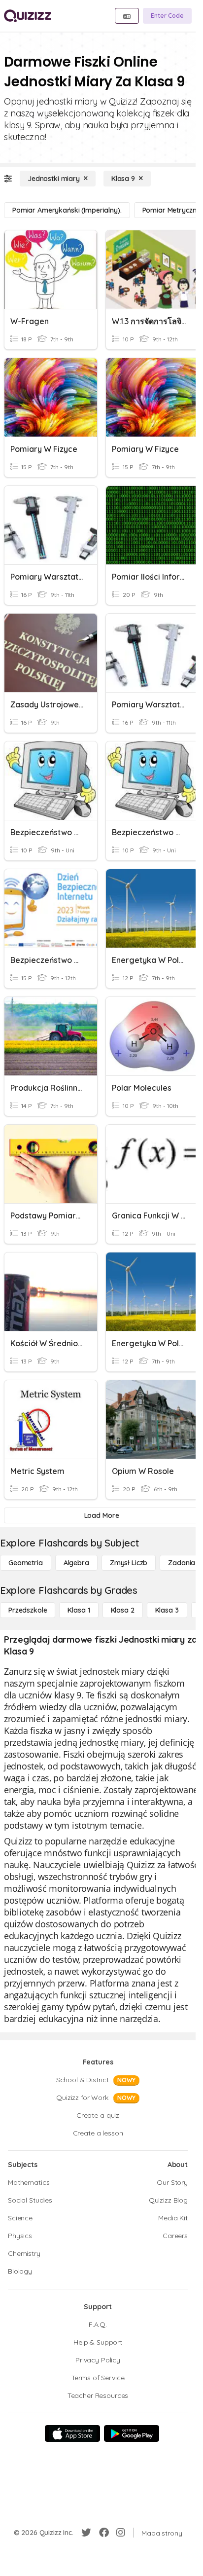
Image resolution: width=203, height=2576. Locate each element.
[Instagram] (121, 2533)
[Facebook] (104, 2533)
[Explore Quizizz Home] (28, 16)
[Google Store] (132, 2433)
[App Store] (72, 2433)
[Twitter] (86, 2533)
